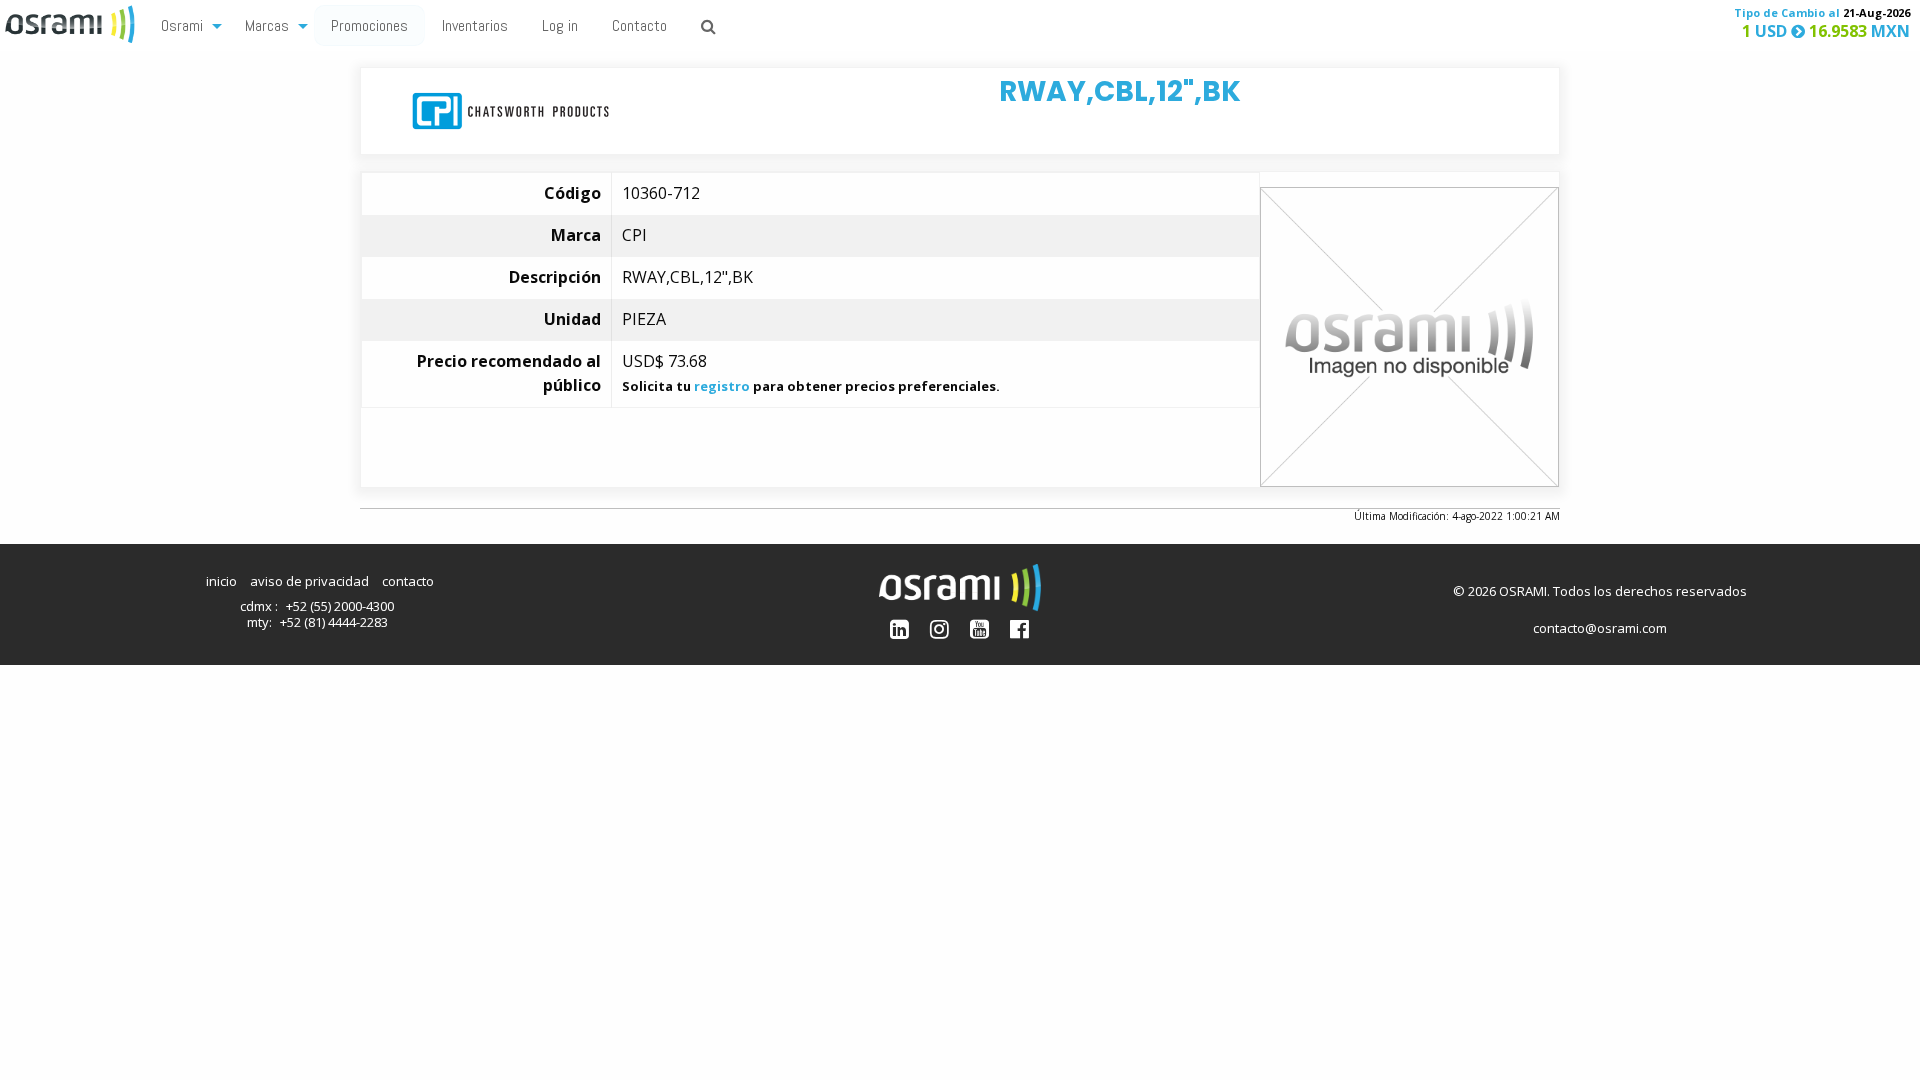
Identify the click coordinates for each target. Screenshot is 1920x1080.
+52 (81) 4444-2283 (334, 622)
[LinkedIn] (899, 628)
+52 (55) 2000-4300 (340, 606)
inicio (221, 581)
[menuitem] (186, 24)
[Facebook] (1019, 628)
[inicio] (72, 22)
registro (722, 386)
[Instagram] (939, 628)
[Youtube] (979, 628)
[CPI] (510, 109)
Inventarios (475, 25)
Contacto (639, 25)
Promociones (369, 25)
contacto (408, 581)
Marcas (267, 25)
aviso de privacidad (309, 581)
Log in (560, 25)
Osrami (182, 25)
